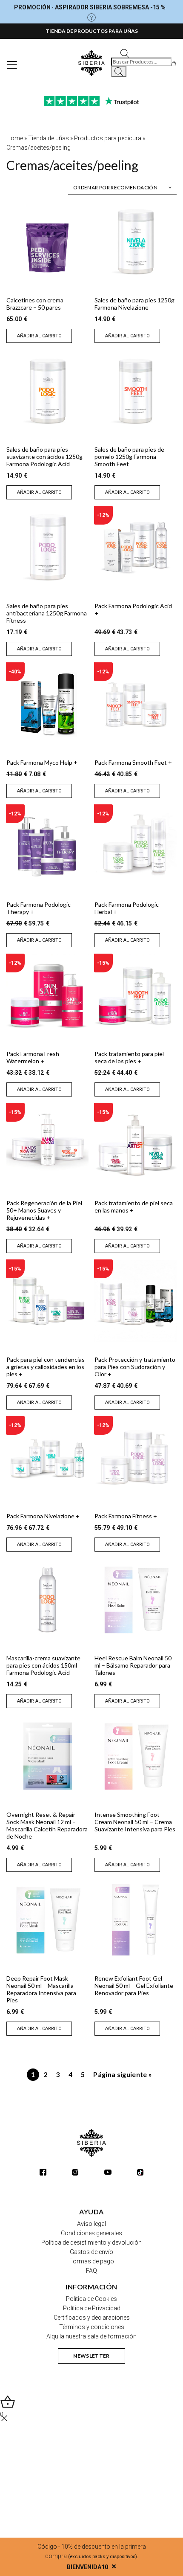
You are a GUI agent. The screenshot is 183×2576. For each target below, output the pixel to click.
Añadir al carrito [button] (39, 336)
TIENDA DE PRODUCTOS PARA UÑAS (92, 31)
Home (15, 138)
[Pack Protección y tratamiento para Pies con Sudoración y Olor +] (136, 1301)
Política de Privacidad (92, 2308)
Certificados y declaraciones (92, 2318)
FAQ (91, 2271)
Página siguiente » (123, 2074)
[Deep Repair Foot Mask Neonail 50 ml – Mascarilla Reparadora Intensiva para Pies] (47, 1920)
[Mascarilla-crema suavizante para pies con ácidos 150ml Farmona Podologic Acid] (47, 1600)
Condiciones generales (91, 2233)
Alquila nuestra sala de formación (91, 2336)
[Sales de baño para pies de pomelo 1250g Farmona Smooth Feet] (136, 391)
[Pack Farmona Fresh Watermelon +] (47, 995)
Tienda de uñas (49, 138)
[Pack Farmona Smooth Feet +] (136, 704)
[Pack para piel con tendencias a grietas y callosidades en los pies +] (47, 1301)
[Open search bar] (125, 53)
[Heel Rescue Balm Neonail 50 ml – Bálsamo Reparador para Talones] (136, 1600)
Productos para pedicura (108, 138)
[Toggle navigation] (12, 65)
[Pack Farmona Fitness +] (136, 1458)
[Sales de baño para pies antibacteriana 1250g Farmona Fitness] (47, 547)
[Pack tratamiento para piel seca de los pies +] (136, 995)
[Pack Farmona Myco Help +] (47, 704)
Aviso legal (91, 2224)
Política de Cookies (91, 2299)
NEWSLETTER (91, 2356)
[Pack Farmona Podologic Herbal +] (136, 846)
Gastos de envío (91, 2252)
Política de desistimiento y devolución (91, 2242)
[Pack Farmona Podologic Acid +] (136, 547)
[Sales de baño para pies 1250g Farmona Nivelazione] (136, 242)
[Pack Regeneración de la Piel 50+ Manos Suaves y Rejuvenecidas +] (47, 1144)
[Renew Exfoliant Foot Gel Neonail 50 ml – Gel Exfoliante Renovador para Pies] (136, 1920)
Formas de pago (92, 2261)
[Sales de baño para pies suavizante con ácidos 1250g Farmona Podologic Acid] (47, 391)
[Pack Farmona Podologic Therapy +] (47, 846)
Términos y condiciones (92, 2327)
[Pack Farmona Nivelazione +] (47, 1458)
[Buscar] (119, 72)
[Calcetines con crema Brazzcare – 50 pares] (47, 242)
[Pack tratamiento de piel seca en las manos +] (136, 1144)
